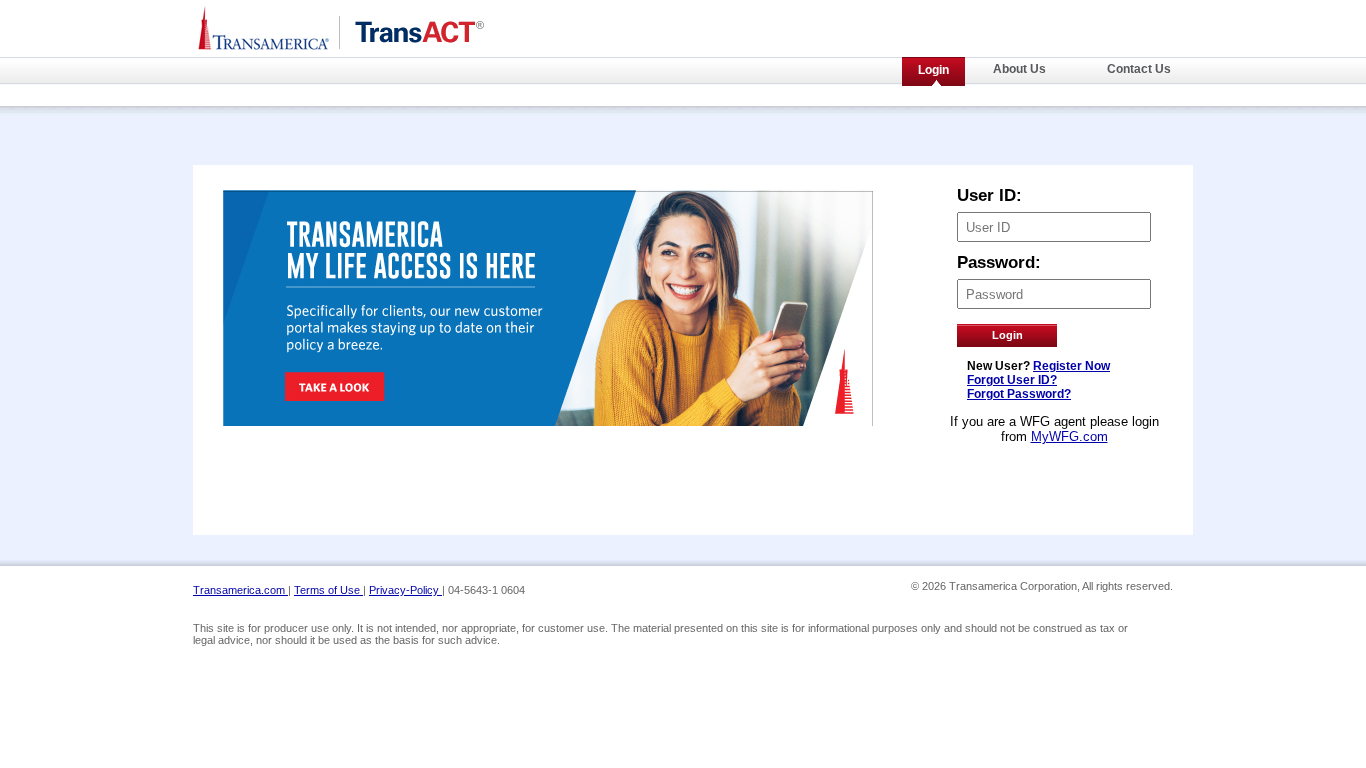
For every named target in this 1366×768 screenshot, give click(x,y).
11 (890, 572)
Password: (999, 262)
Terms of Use (328, 590)
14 (950, 572)
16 (990, 572)
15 (970, 572)
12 (910, 572)
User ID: (989, 195)
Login (933, 70)
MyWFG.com (1069, 436)
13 (930, 572)
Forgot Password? (1019, 394)
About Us (1019, 69)
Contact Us (1139, 69)
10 (870, 572)
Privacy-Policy (405, 590)
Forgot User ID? (1012, 380)
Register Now (1071, 366)
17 (1010, 572)
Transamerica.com (240, 590)
